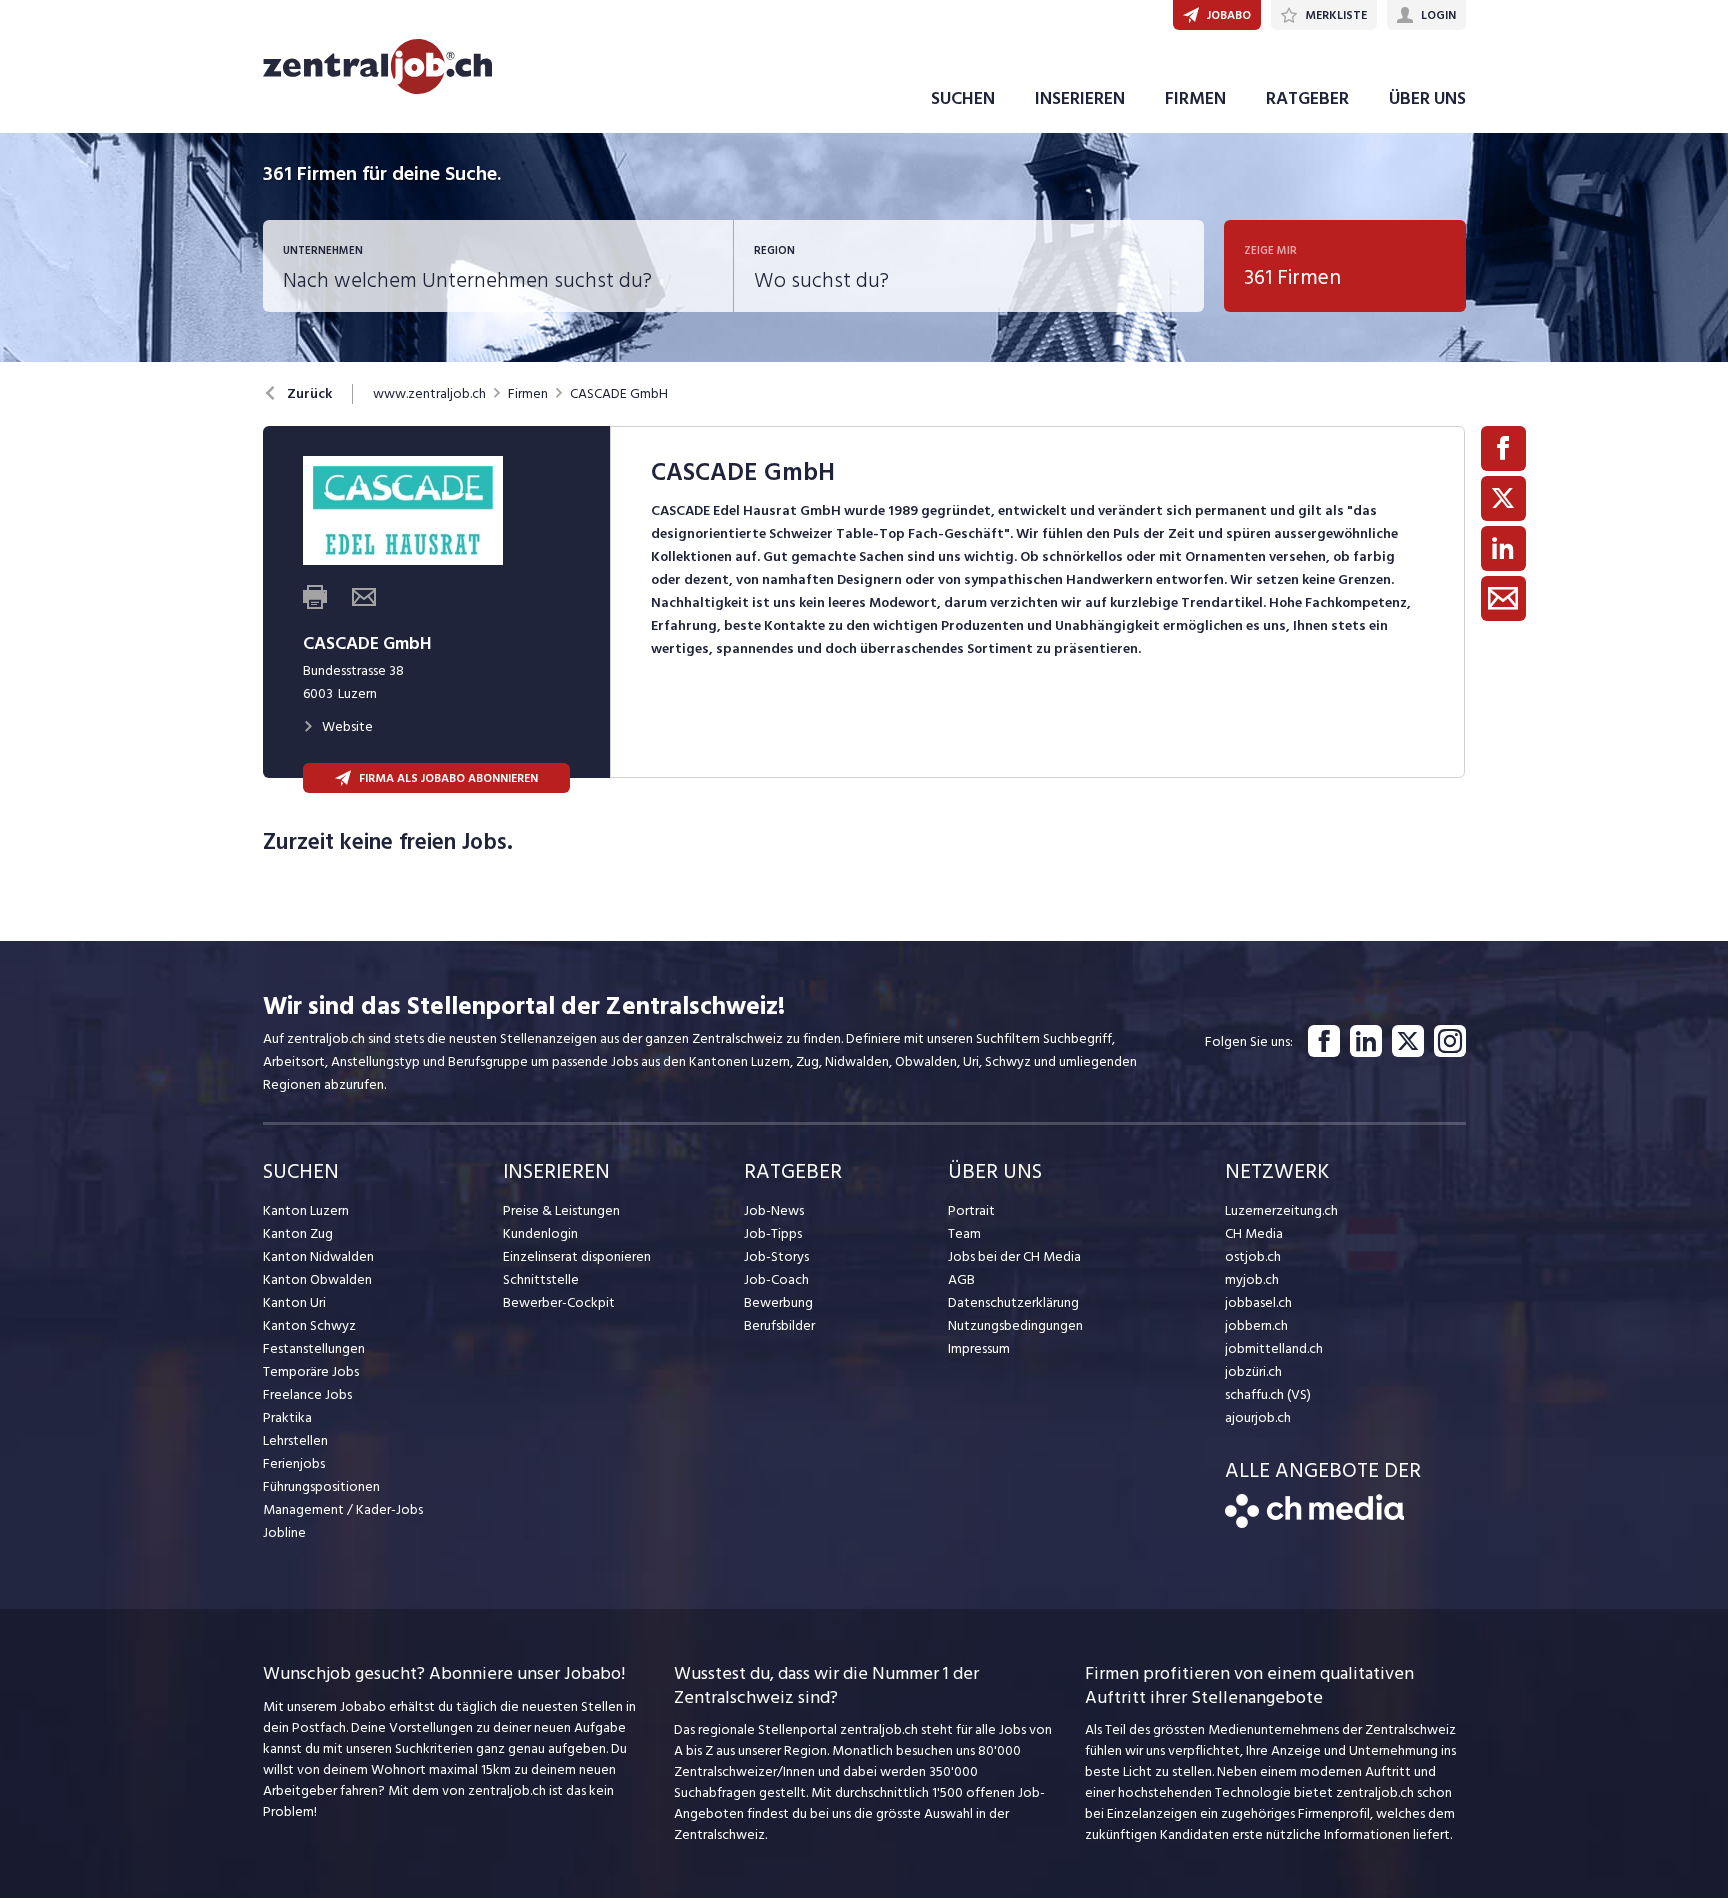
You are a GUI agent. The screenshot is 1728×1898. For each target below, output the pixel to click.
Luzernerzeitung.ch (1281, 1210)
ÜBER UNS (1427, 98)
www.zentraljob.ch (429, 394)
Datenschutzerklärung (1013, 1302)
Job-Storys (776, 1256)
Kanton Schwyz (309, 1325)
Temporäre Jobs (311, 1371)
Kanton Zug (298, 1233)
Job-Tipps (773, 1233)
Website (347, 726)
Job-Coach (776, 1279)
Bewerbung (778, 1302)
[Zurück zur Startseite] (1314, 1523)
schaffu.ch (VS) (1268, 1394)
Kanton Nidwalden (318, 1256)
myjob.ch (1252, 1279)
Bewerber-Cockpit (559, 1302)
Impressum (979, 1348)
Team (964, 1233)
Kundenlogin (540, 1233)
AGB (961, 1279)
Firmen (528, 394)
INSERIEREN (1080, 98)
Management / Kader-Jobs (343, 1509)
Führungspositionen (321, 1486)
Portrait (971, 1210)
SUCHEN (963, 98)
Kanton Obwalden (317, 1279)
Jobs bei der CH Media (1014, 1256)
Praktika (287, 1417)
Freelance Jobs (307, 1394)
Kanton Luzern (306, 1210)
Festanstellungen (314, 1348)
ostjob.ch (1253, 1256)
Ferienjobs (294, 1463)
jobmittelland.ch (1274, 1348)
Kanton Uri (294, 1302)
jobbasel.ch (1258, 1302)
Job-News (774, 1210)
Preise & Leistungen (561, 1210)
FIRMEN (1195, 98)
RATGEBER (1307, 98)
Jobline (284, 1532)
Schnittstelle (541, 1279)
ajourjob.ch (1258, 1417)
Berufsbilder (779, 1325)
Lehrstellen (295, 1440)
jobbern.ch (1256, 1325)
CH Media (1254, 1233)
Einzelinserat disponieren (577, 1256)
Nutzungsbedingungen (1015, 1325)
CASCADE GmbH (619, 394)
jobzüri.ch (1253, 1371)
